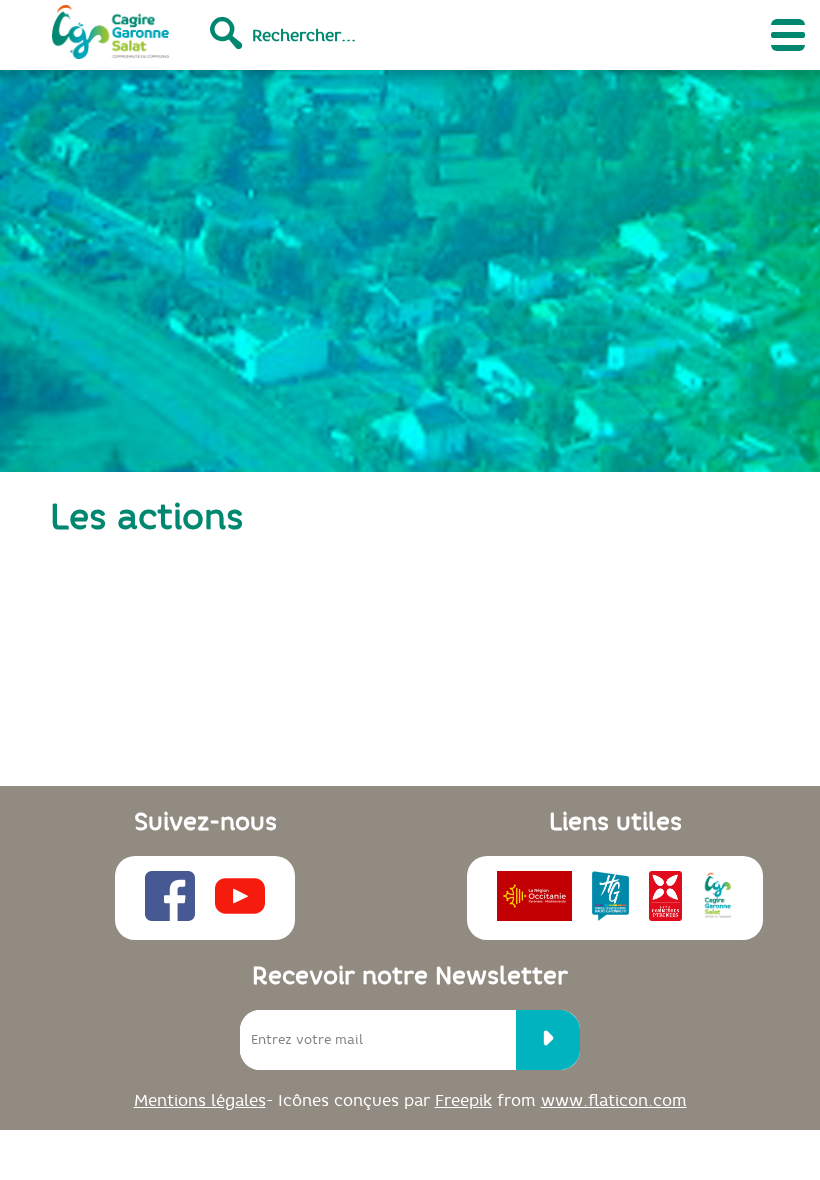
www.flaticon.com (614, 1100)
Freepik (463, 1100)
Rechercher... (304, 35)
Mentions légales (200, 1100)
